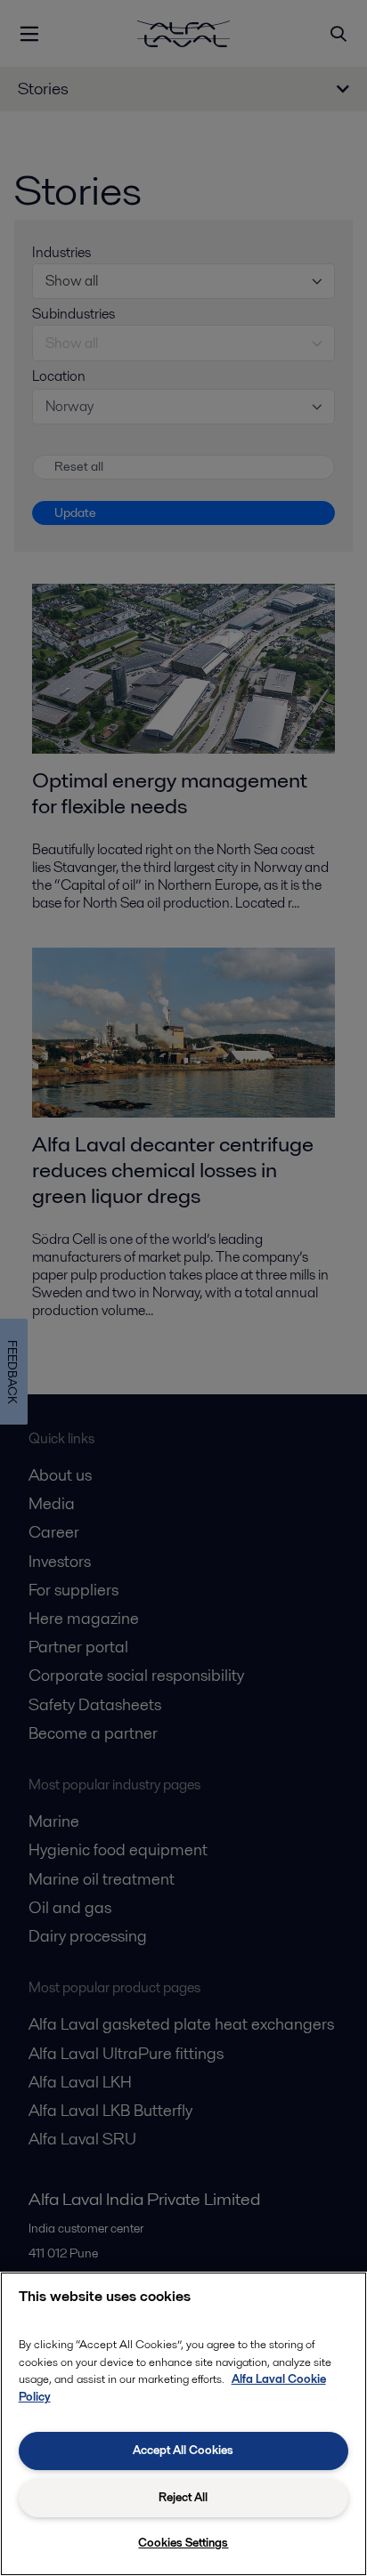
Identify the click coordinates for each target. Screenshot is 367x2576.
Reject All (183, 2497)
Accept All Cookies (183, 2450)
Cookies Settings (183, 2543)
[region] (183, 2424)
